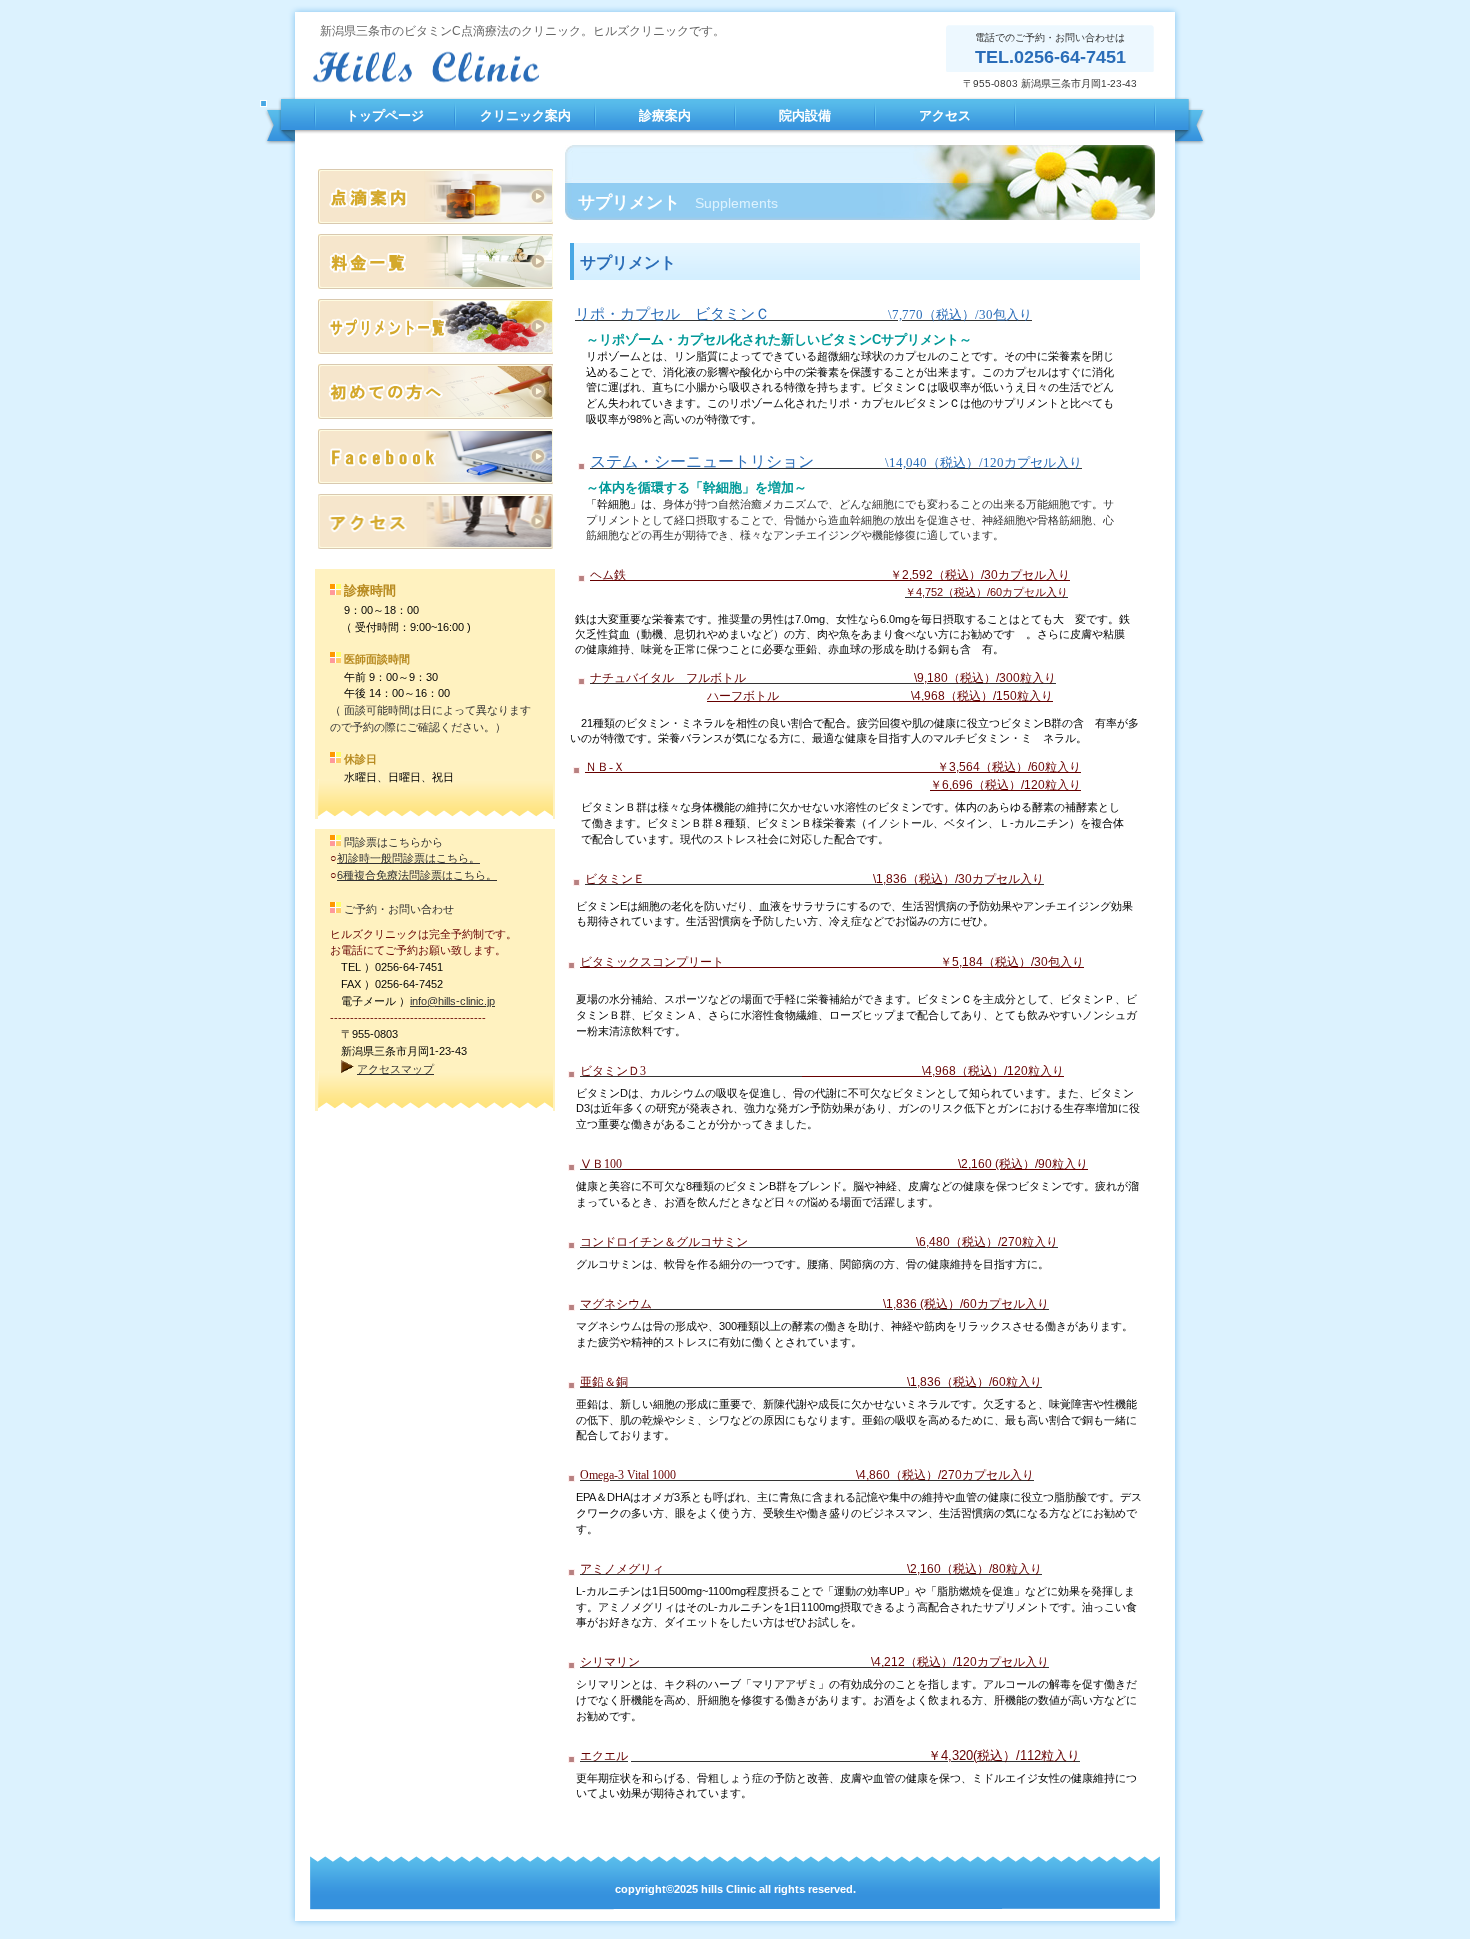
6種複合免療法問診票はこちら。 (417, 875)
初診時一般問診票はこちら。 (408, 858)
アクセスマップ (395, 1069)
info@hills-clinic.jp (452, 1001)
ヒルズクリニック (510, 67)
